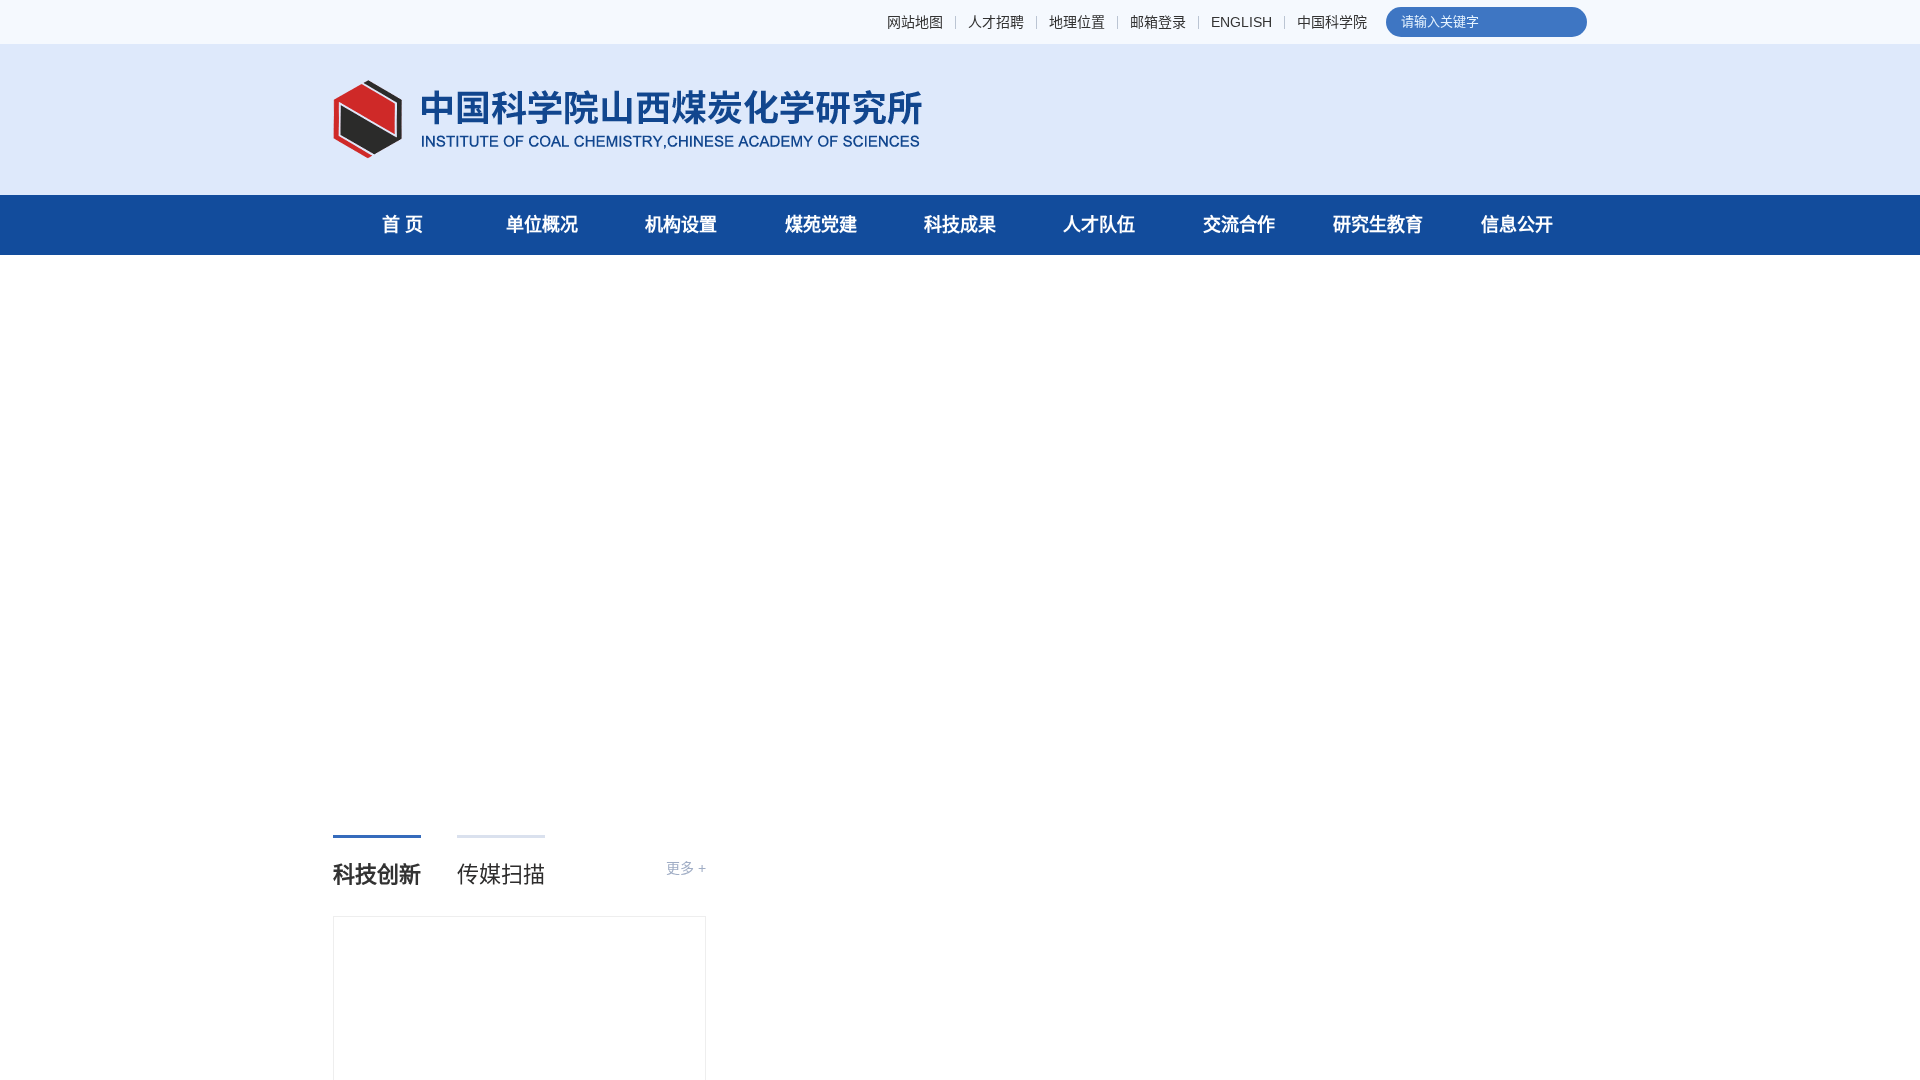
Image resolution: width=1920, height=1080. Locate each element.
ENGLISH (1241, 22)
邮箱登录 (1158, 22)
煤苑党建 (821, 225)
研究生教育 (1378, 225)
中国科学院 (1332, 22)
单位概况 (542, 225)
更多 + (686, 868)
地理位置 (1077, 22)
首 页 (402, 225)
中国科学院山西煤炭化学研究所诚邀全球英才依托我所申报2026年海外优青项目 (1394, 1008)
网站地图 (915, 22)
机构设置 (681, 225)
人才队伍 (1099, 225)
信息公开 (1517, 225)
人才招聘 (996, 22)
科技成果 (960, 225)
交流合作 (1239, 225)
